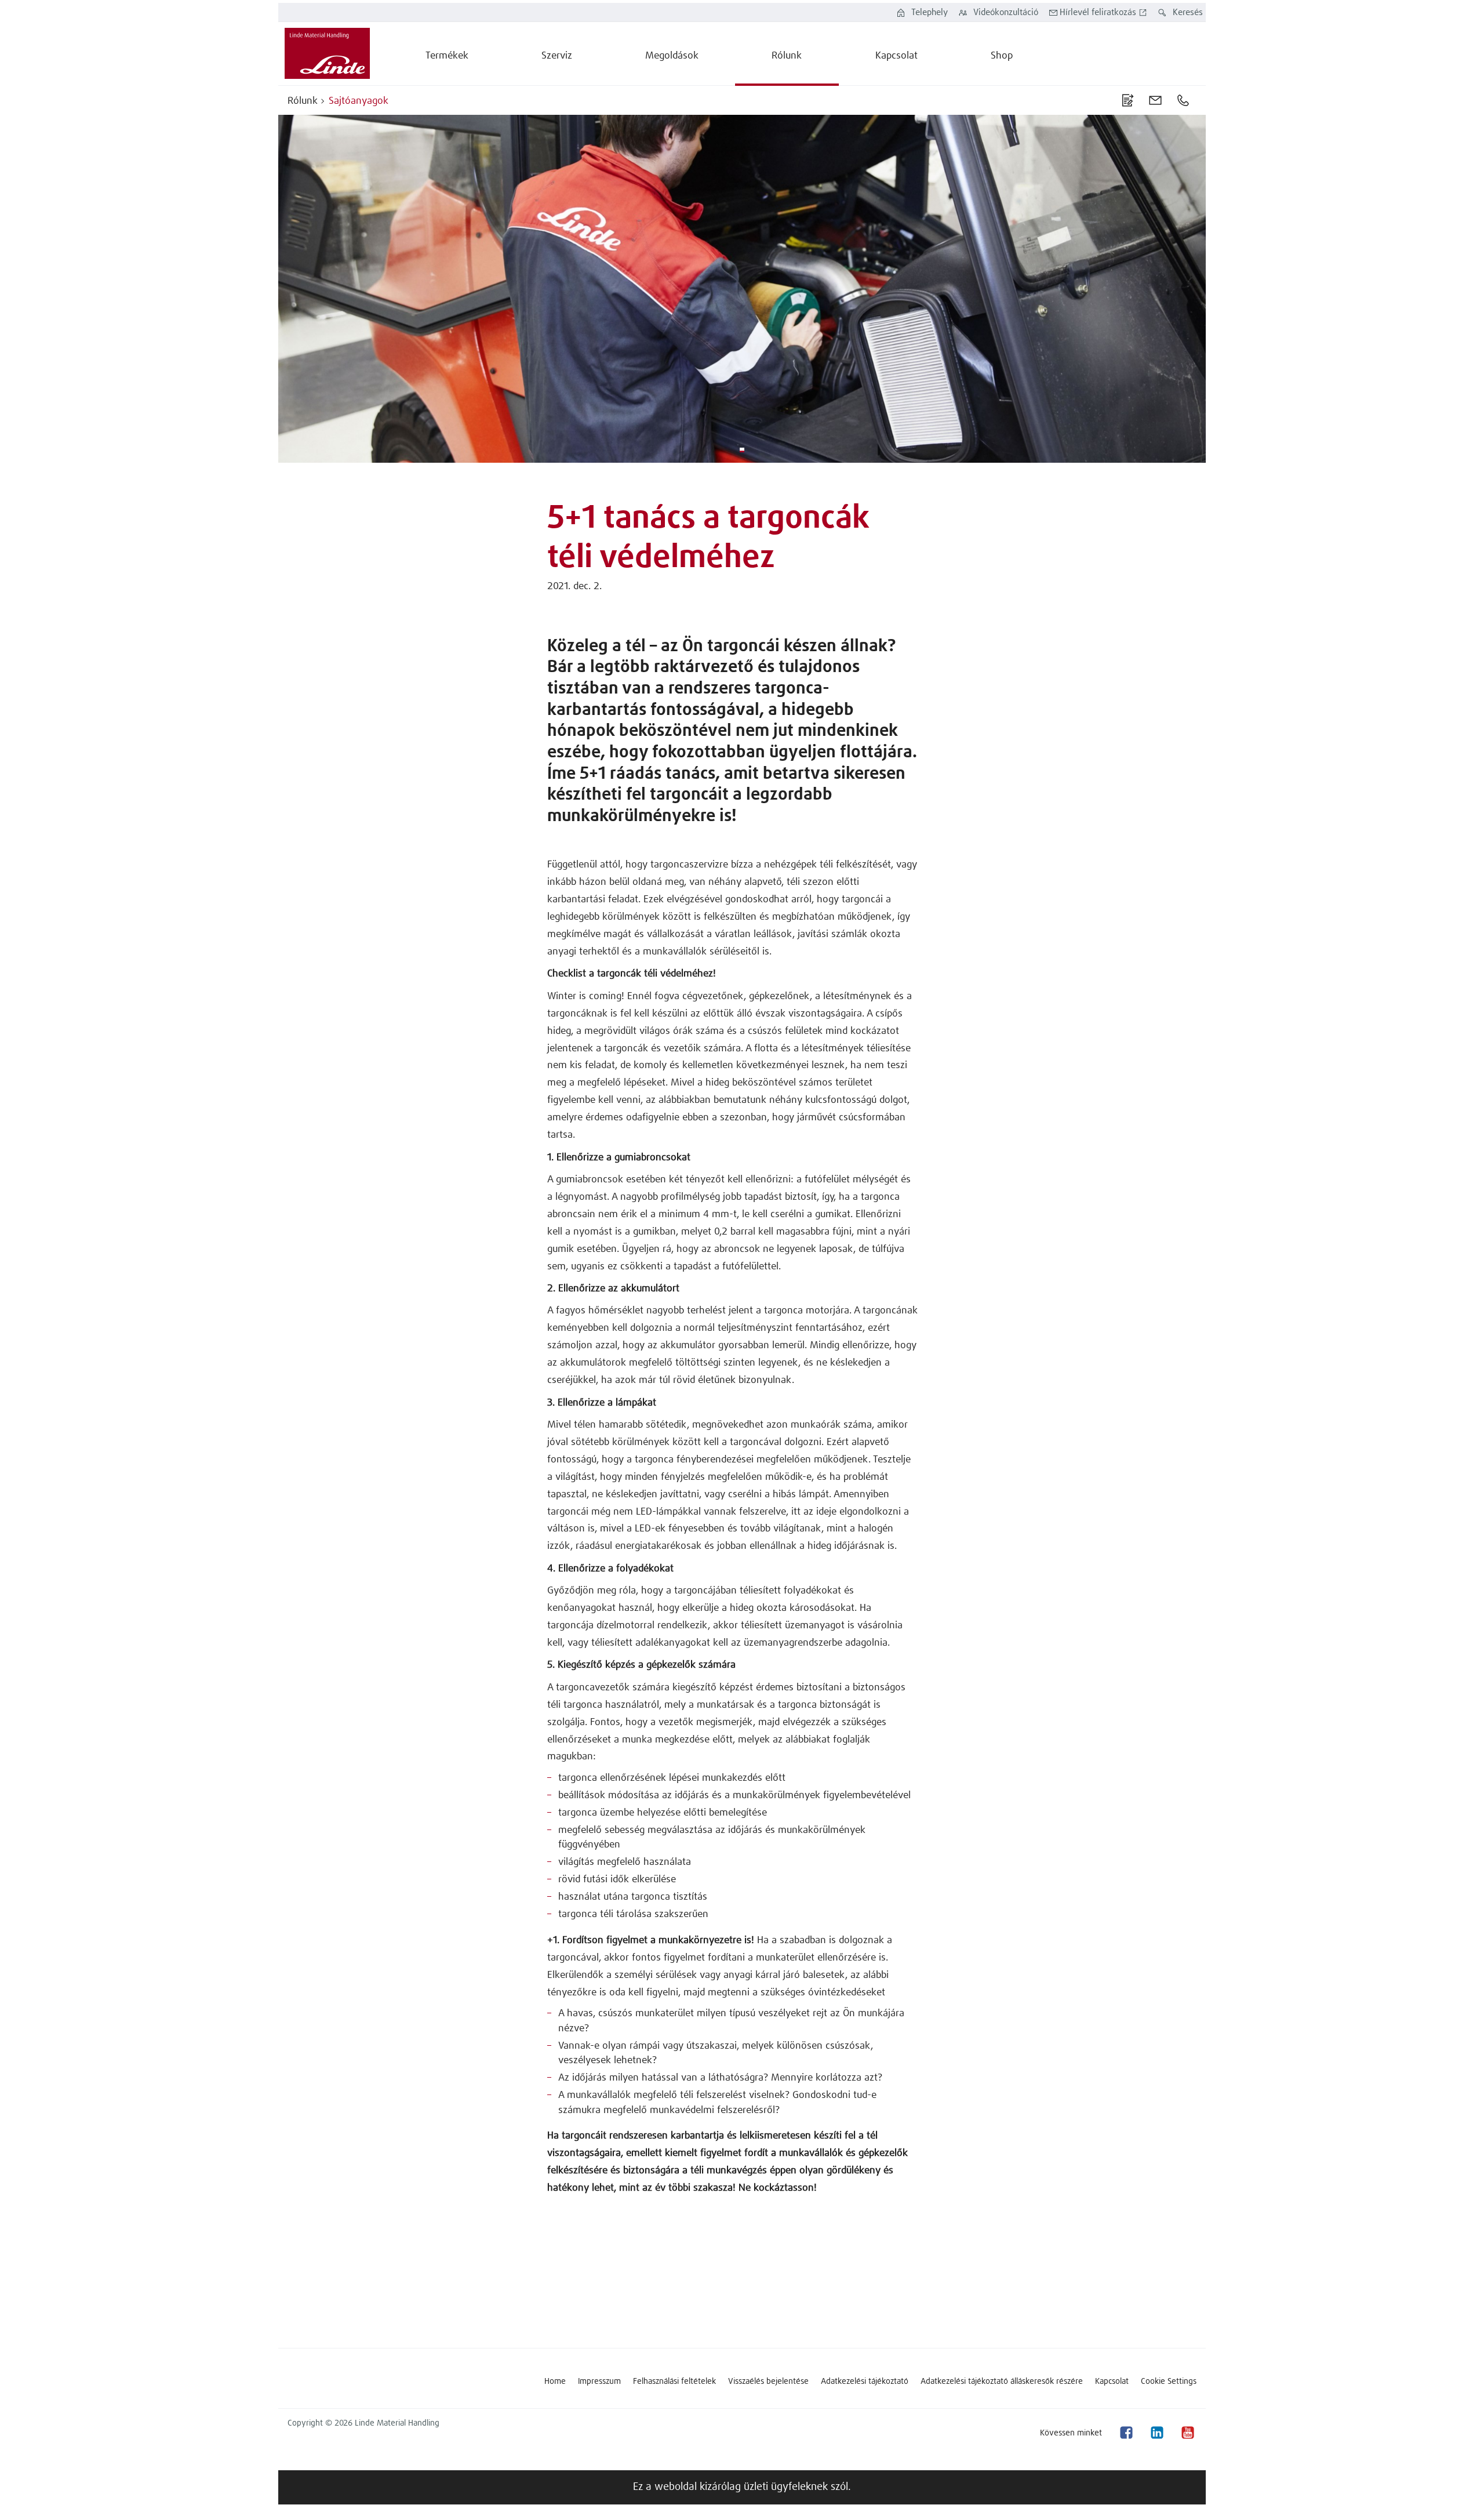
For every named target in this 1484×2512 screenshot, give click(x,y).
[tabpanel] (742, 289)
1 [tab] (742, 450)
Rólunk (303, 101)
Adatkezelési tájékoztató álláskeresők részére (1002, 2382)
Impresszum (599, 2382)
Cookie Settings (1169, 2382)
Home (555, 2382)
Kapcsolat (1112, 2382)
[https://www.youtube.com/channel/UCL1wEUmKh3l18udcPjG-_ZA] (1187, 2433)
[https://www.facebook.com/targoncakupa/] (1126, 2433)
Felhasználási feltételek (674, 2382)
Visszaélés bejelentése (768, 2382)
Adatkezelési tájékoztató (865, 2382)
